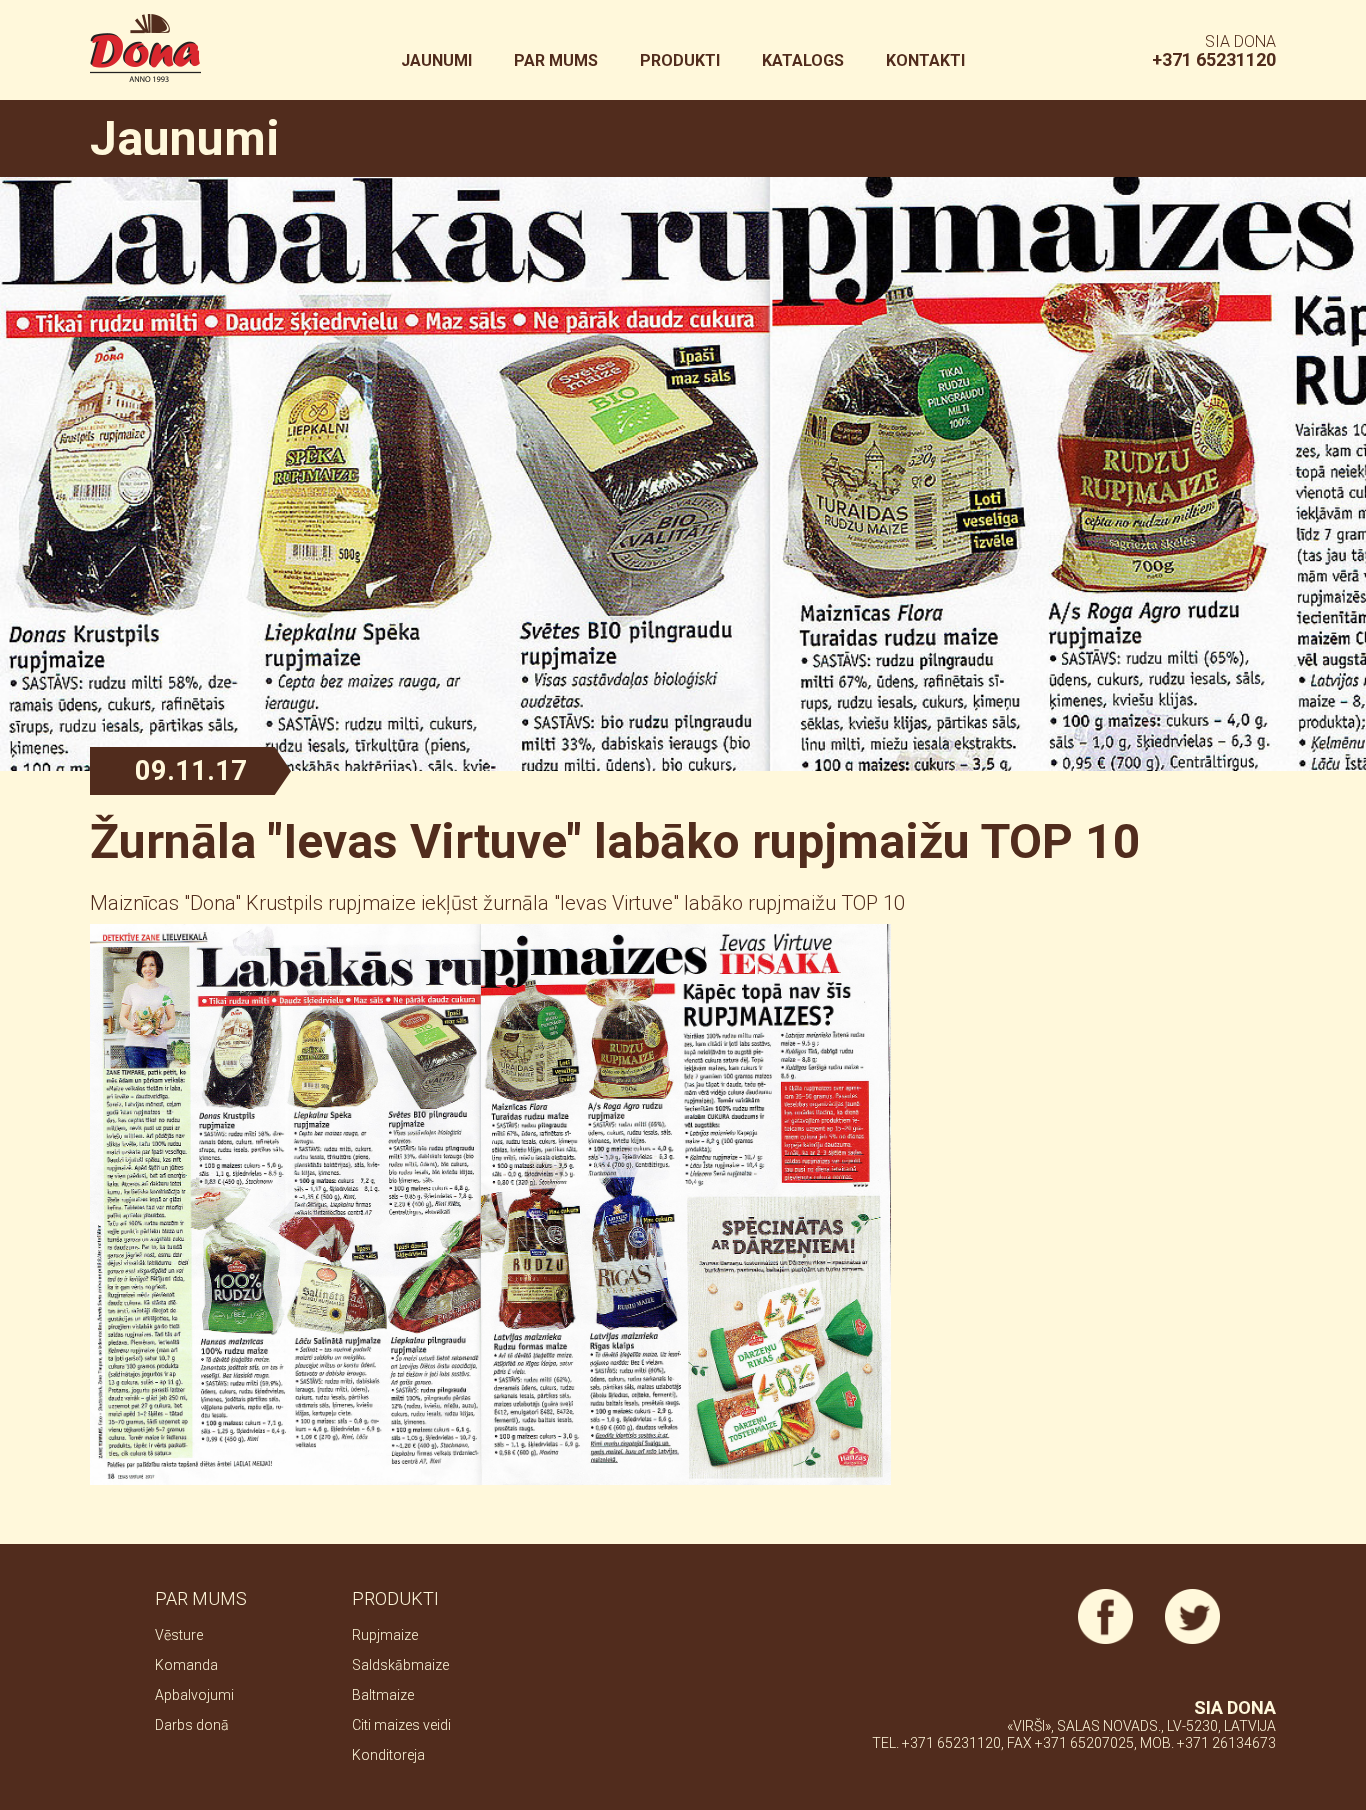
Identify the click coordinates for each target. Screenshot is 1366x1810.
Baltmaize (383, 1695)
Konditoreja (388, 1755)
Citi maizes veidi (401, 1725)
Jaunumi (436, 60)
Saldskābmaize (400, 1665)
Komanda (186, 1665)
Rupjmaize (385, 1635)
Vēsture (179, 1635)
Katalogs (803, 60)
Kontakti (925, 60)
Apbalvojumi (194, 1695)
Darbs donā (192, 1725)
